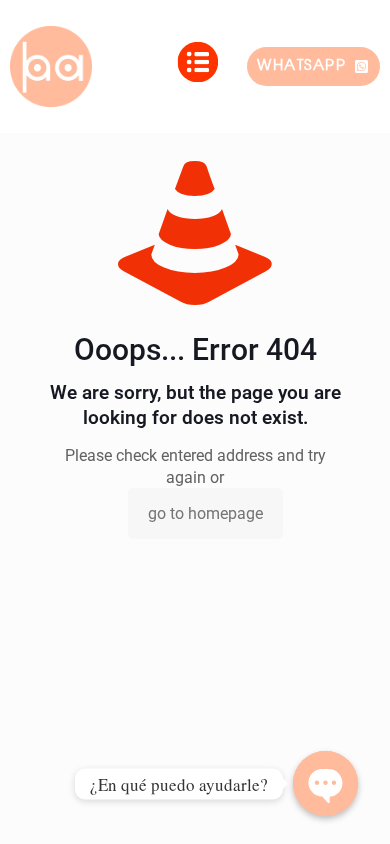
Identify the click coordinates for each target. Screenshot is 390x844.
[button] (197, 66)
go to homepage (205, 513)
